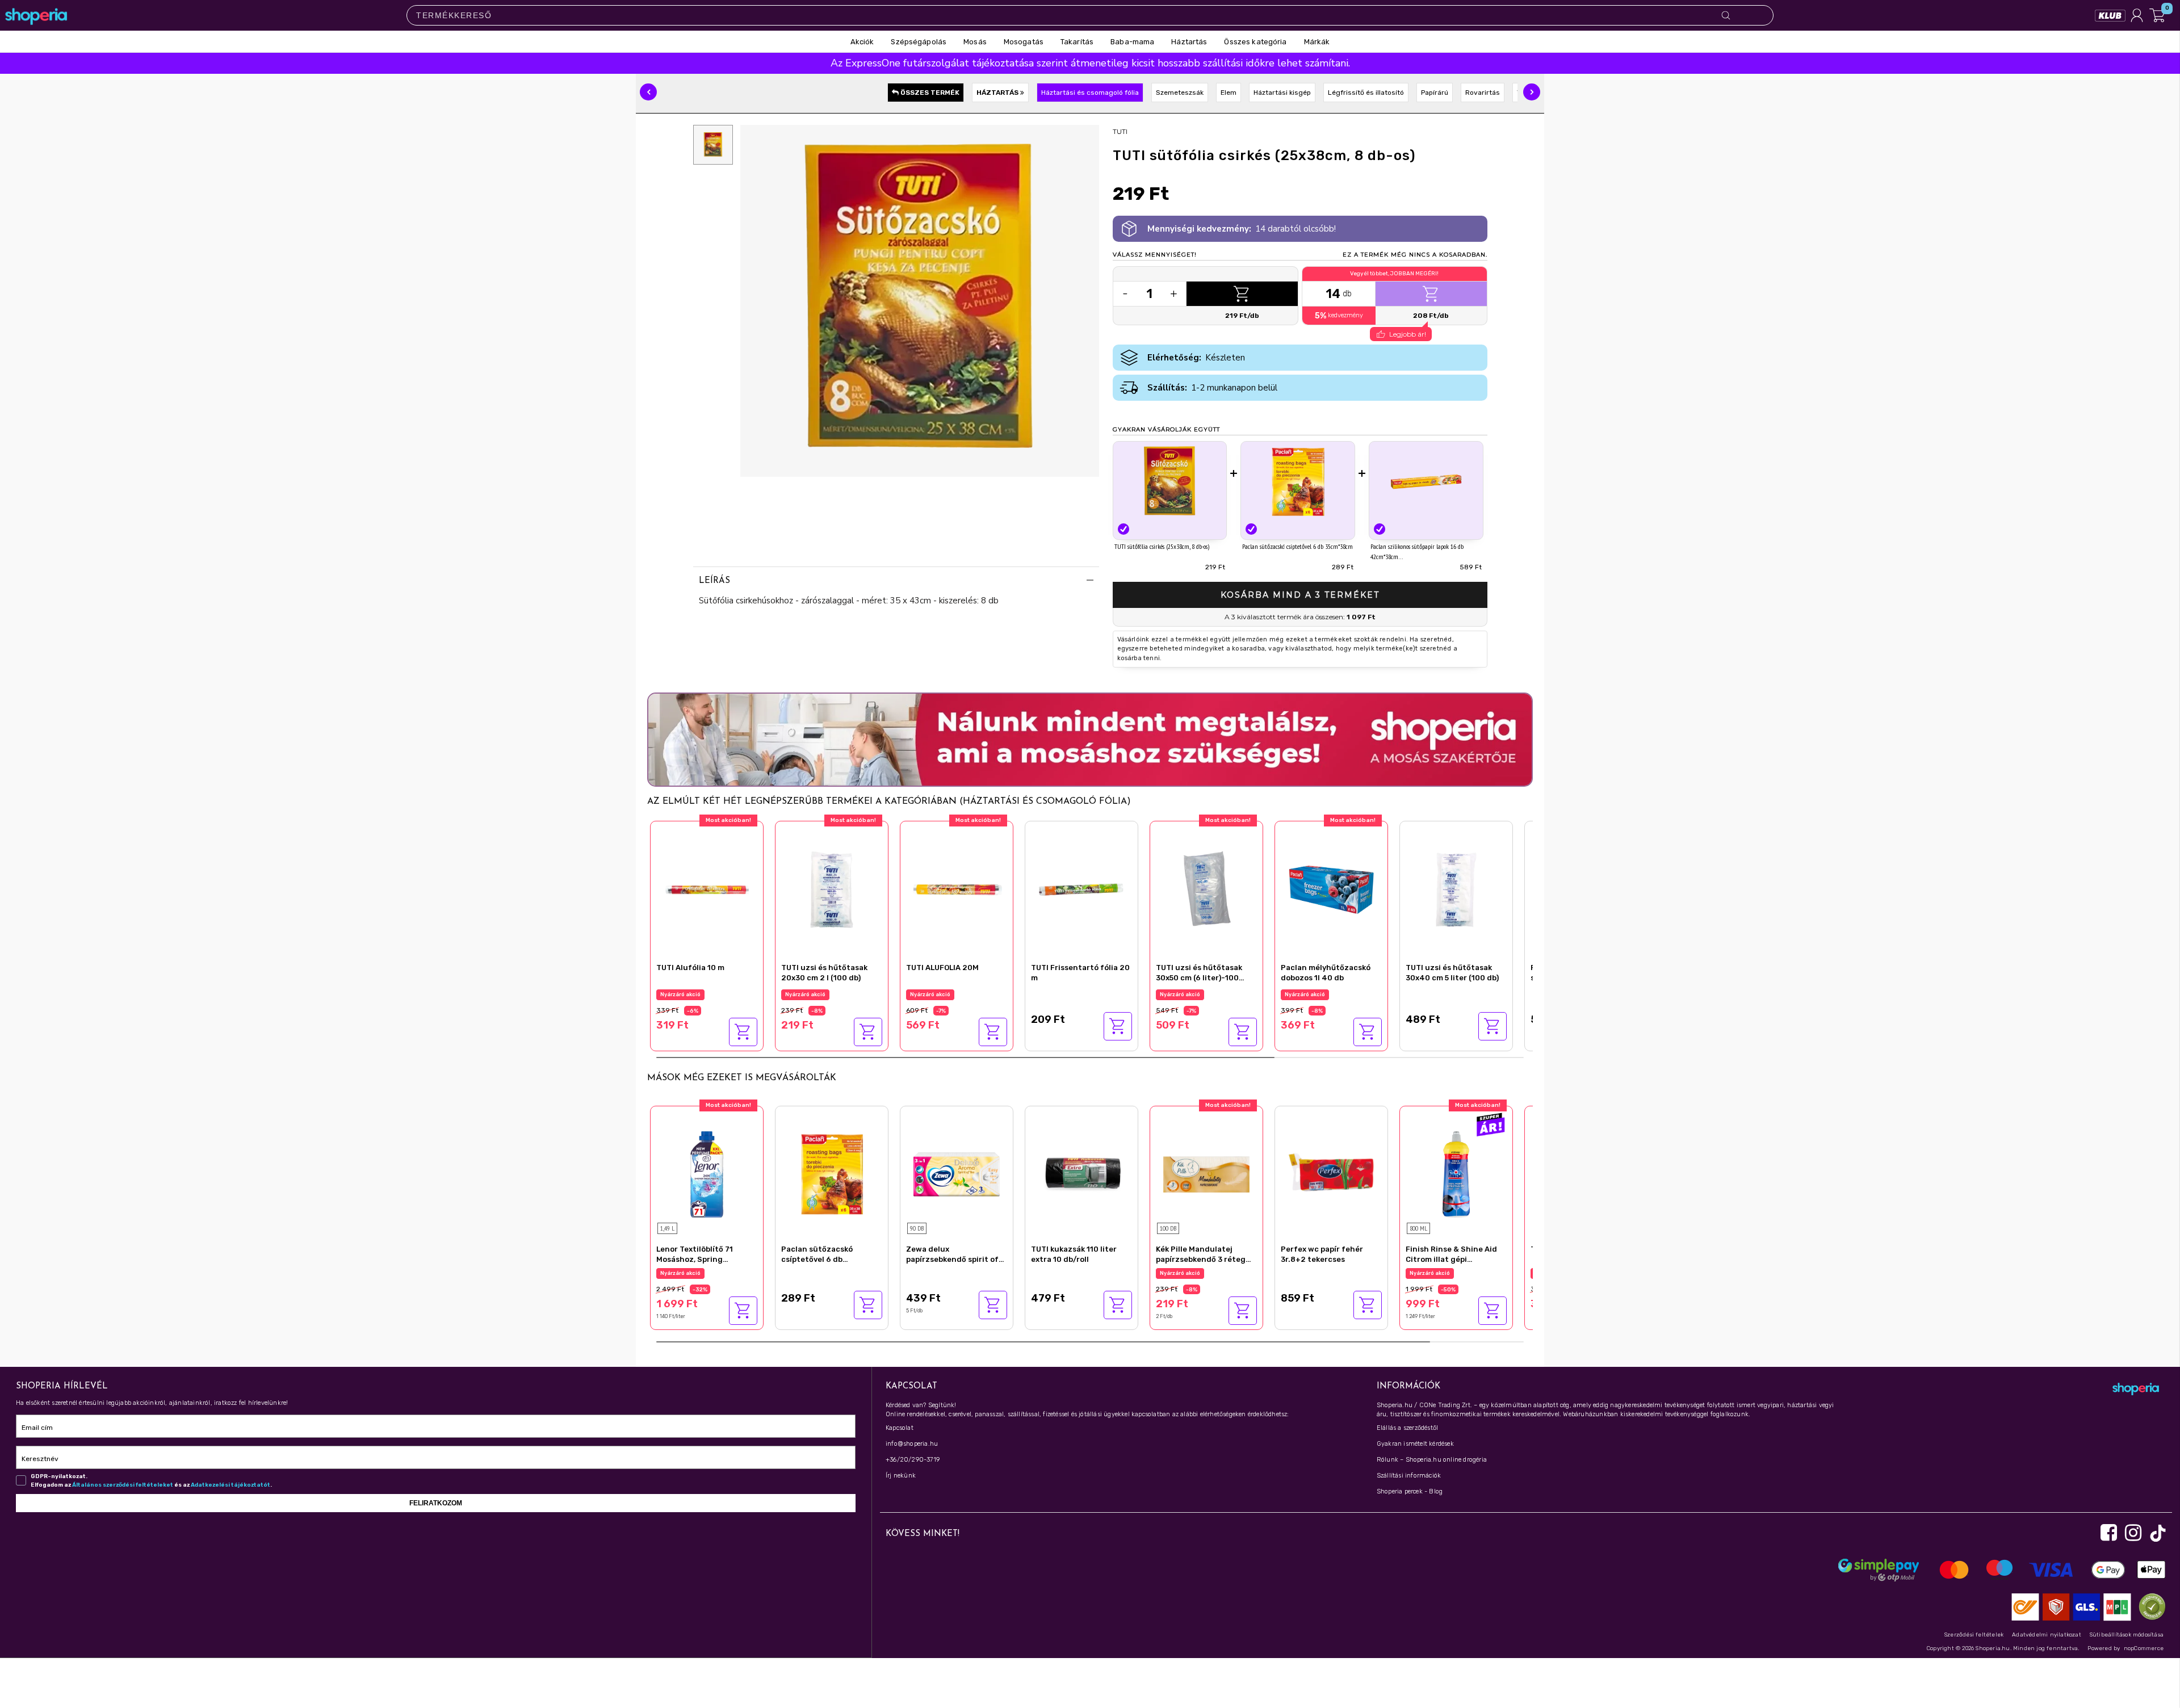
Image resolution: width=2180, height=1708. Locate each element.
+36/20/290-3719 (913, 1460)
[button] (648, 92)
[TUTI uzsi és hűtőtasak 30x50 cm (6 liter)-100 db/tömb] (1206, 888)
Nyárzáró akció (680, 994)
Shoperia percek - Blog (1410, 1491)
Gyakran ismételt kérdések (1415, 1444)
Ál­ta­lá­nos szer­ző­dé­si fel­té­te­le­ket (123, 1485)
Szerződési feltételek (1974, 1635)
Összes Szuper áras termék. (1448, 1273)
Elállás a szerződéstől (1407, 1428)
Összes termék (929, 93)
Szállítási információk (1409, 1476)
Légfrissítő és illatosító (1366, 93)
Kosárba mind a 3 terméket (1300, 595)
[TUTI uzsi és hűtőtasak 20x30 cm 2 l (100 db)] (832, 888)
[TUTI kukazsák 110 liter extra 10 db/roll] (1081, 1173)
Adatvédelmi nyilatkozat (2047, 1635)
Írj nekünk (901, 1476)
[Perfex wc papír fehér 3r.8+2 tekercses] (1331, 1173)
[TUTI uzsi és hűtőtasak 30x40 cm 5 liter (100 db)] (1456, 888)
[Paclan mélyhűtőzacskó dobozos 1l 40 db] (1331, 888)
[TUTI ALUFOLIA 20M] (957, 888)
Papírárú (1435, 93)
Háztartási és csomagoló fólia (1090, 93)
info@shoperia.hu (912, 1444)
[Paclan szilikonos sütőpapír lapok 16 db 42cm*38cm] (1426, 482)
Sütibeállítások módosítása (2127, 1635)
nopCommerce (2144, 1648)
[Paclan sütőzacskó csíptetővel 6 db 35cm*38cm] (1298, 482)
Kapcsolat (900, 1428)
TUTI (1120, 131)
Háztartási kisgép (1282, 93)
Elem (1229, 93)
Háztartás (998, 93)
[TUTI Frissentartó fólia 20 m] (1081, 888)
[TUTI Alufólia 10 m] (707, 888)
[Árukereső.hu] (2149, 1606)
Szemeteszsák (1180, 93)
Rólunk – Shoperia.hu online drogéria (1432, 1460)
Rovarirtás (1483, 93)
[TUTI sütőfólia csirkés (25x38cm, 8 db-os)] (1170, 482)
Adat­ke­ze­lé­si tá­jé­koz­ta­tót (230, 1485)
